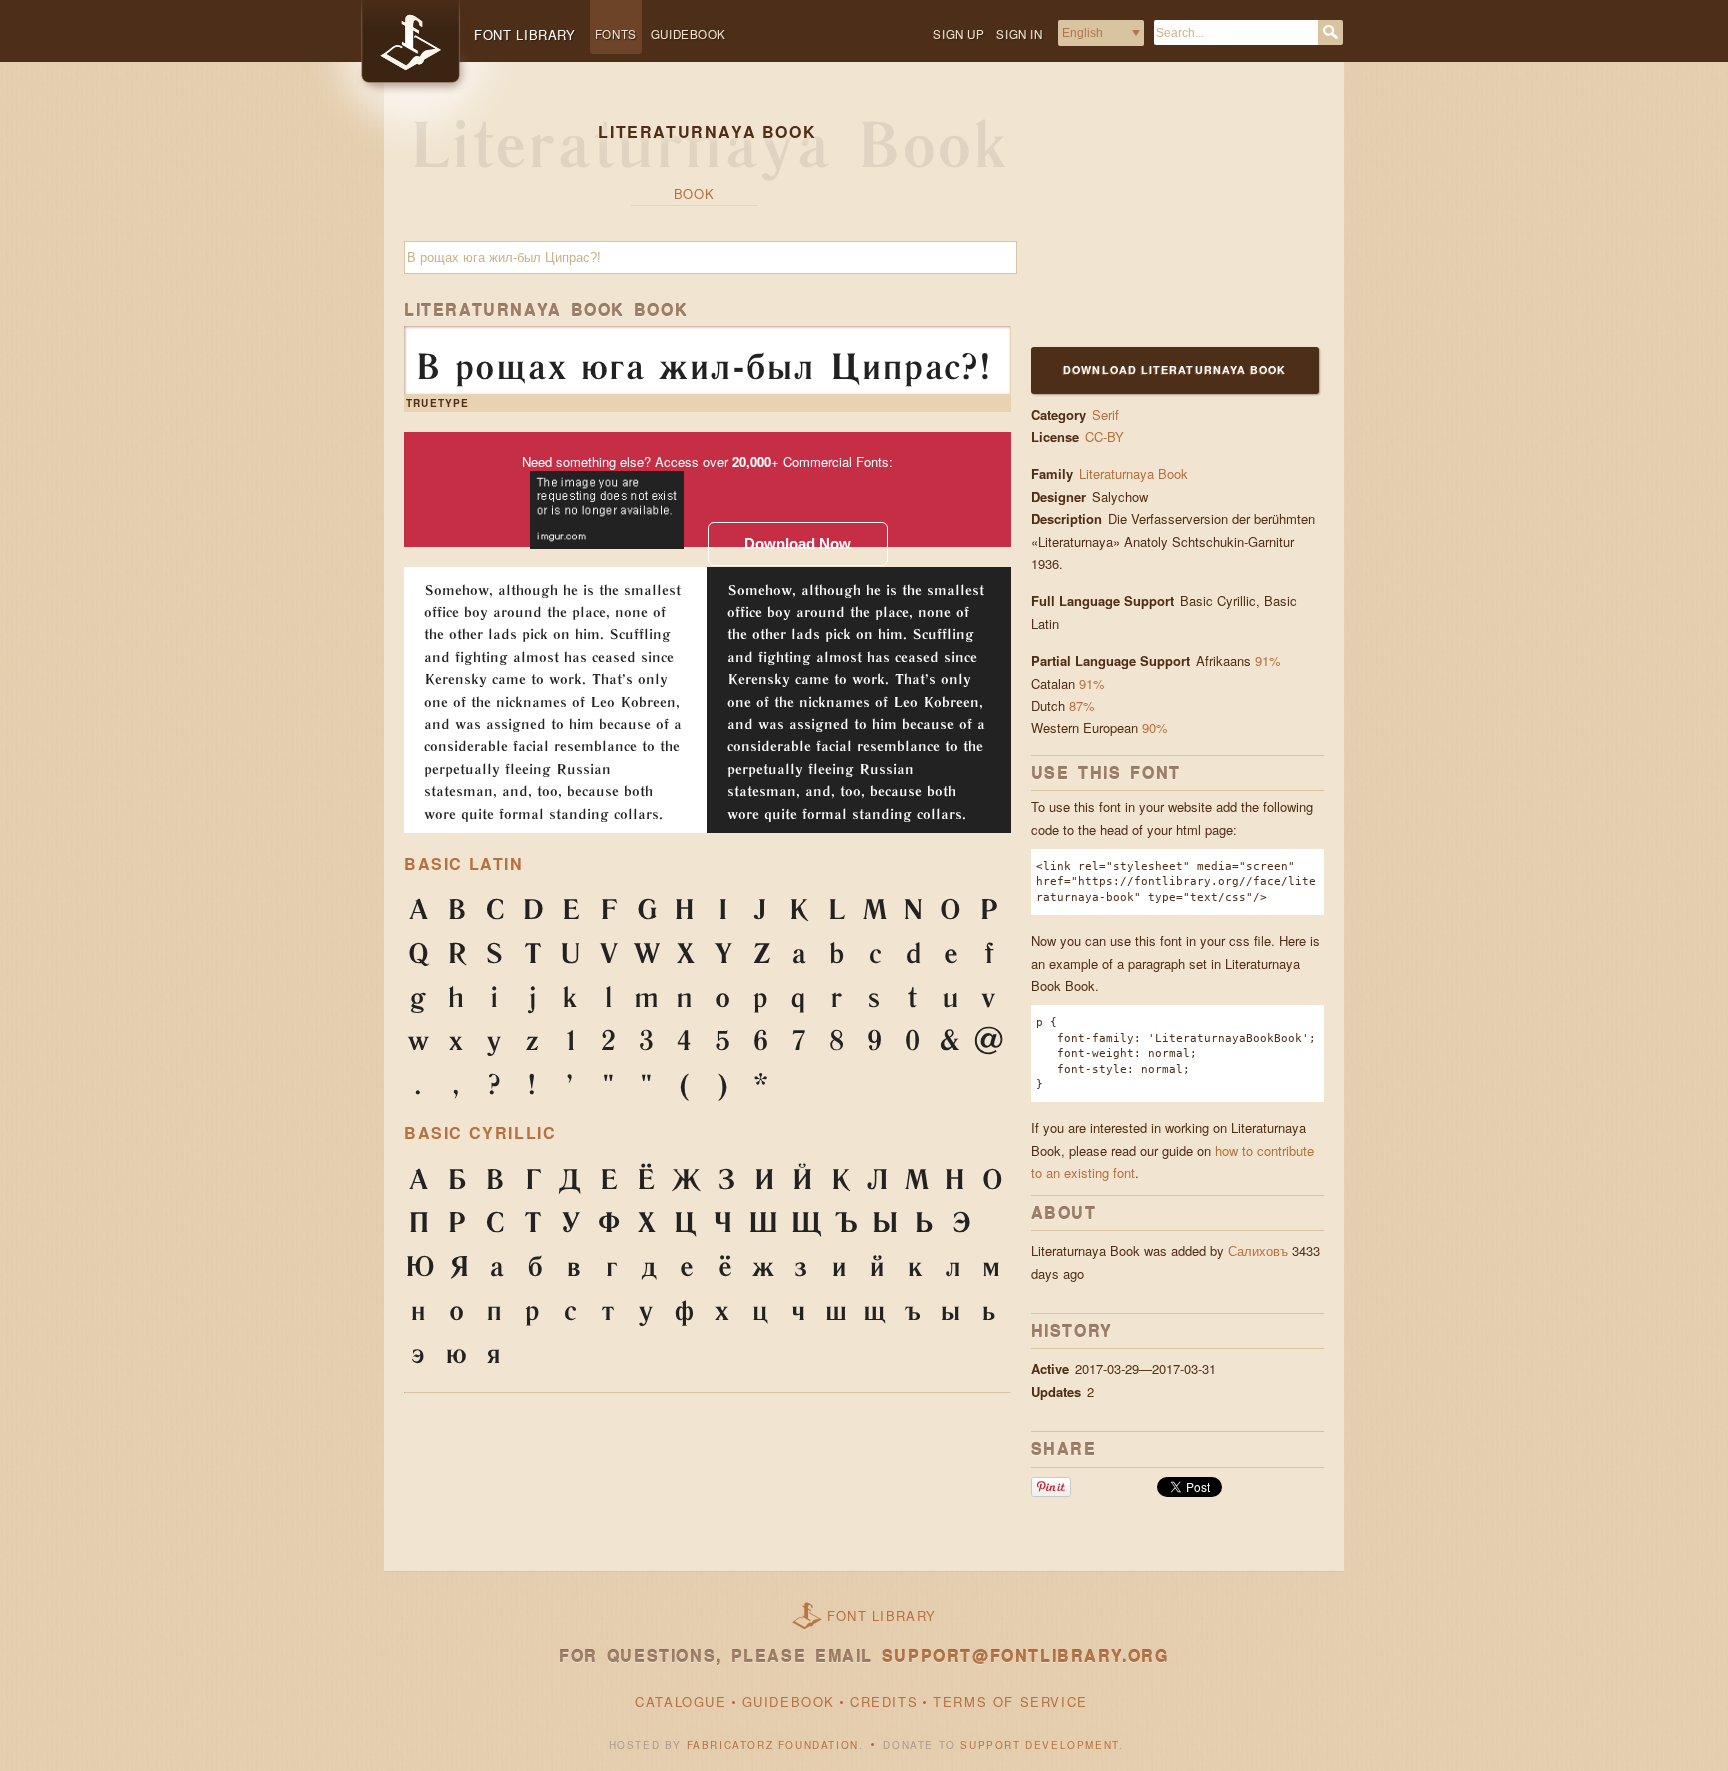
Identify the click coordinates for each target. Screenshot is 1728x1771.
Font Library (882, 1615)
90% (1155, 727)
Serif (1105, 414)
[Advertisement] (1156, 217)
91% (1268, 660)
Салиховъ (1258, 1250)
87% (1082, 705)
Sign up (958, 34)
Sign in (1019, 34)
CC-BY (1104, 436)
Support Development (1039, 1745)
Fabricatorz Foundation (773, 1745)
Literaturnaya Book (1133, 473)
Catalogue (680, 1701)
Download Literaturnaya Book (1174, 369)
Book (694, 193)
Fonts (616, 34)
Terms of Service (1010, 1701)
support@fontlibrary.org (1025, 1655)
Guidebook (688, 34)
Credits (884, 1701)
